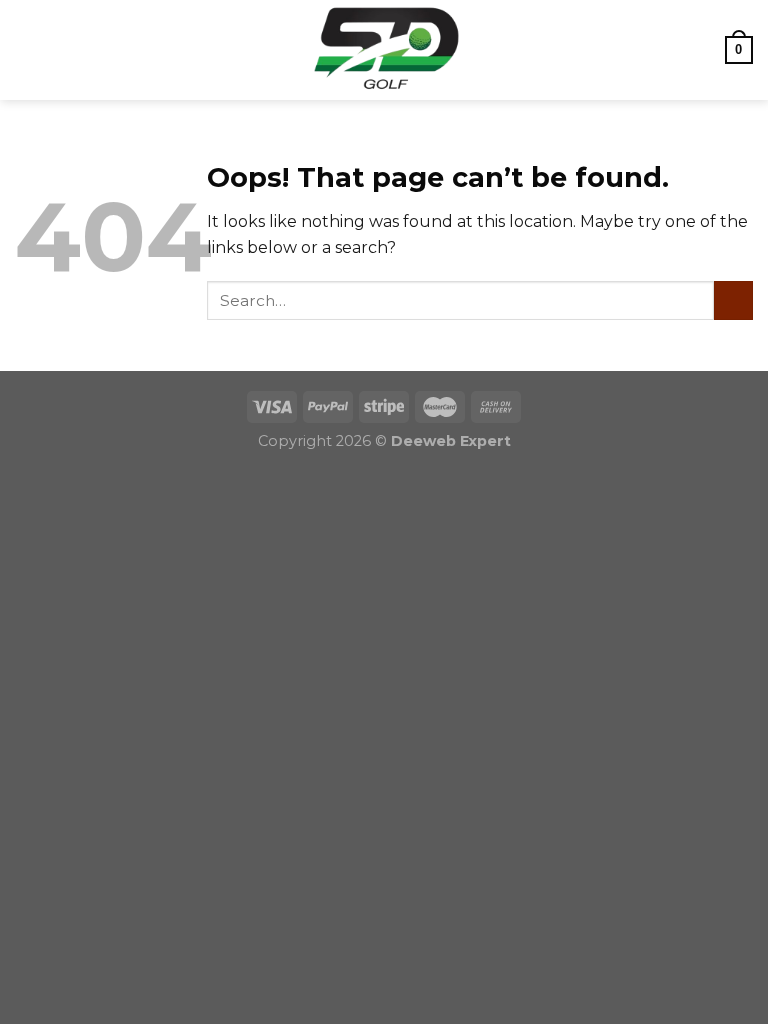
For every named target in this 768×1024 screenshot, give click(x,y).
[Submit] (733, 300)
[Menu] (27, 49)
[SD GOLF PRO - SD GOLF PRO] (384, 50)
